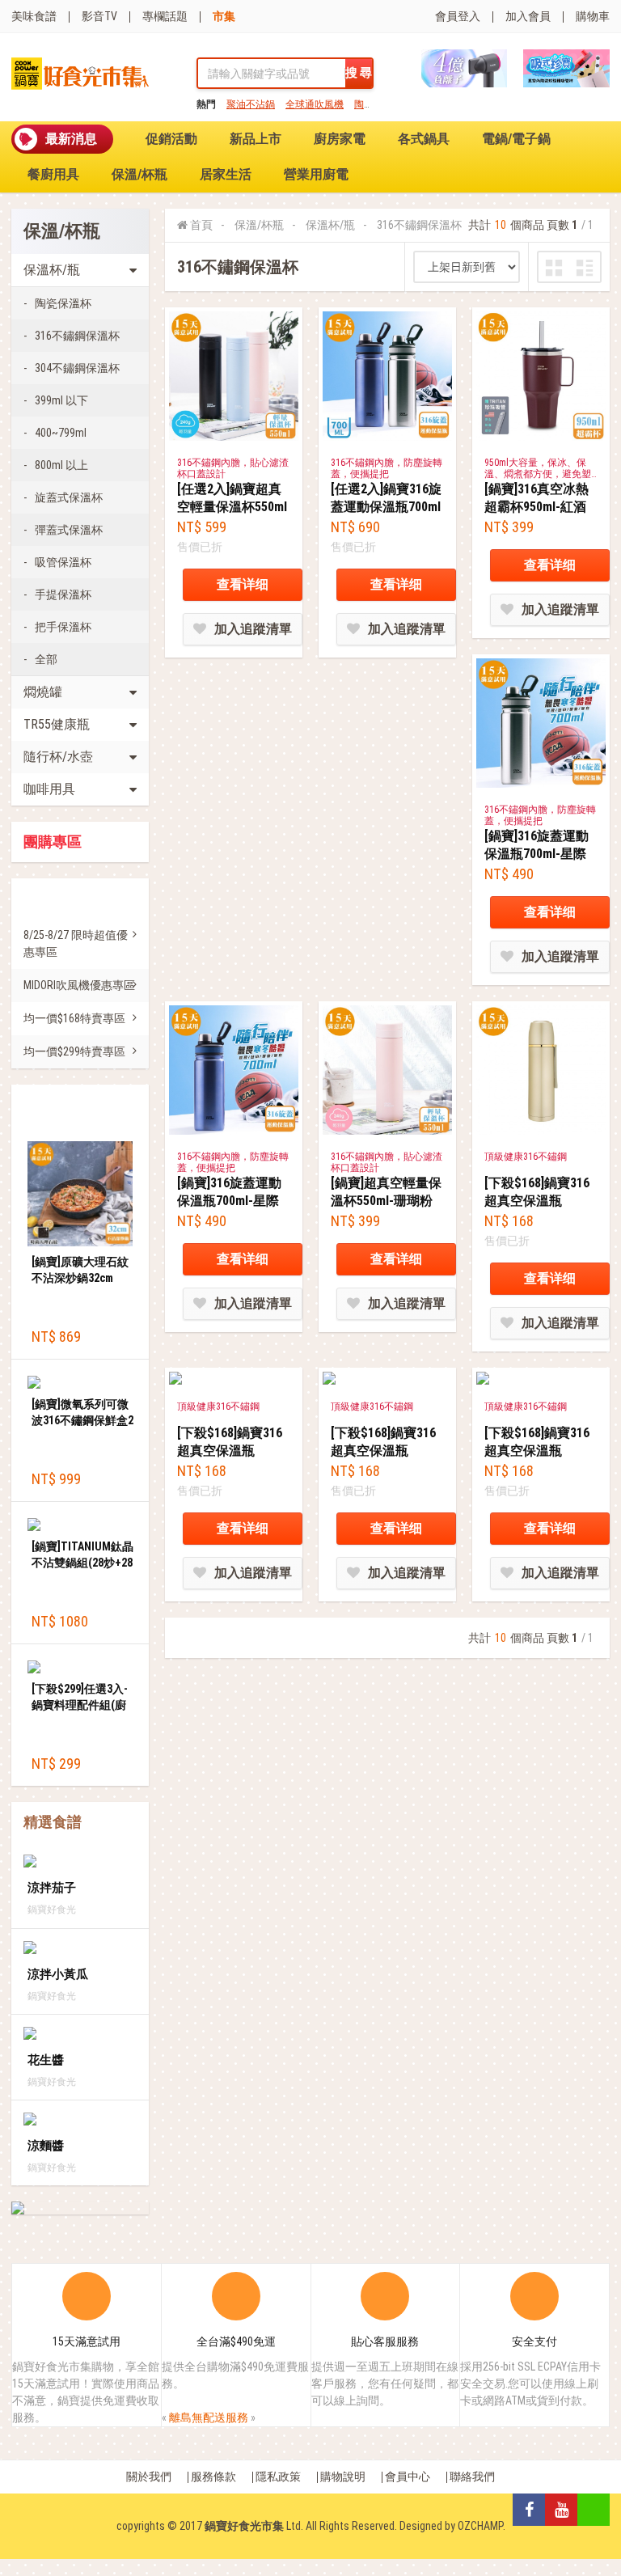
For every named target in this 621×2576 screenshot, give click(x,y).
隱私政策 (278, 2477)
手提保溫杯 (63, 594)
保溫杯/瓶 (330, 225)
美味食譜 (34, 16)
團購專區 (53, 842)
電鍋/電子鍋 (516, 139)
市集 (224, 16)
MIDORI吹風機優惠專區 (79, 985)
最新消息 (71, 139)
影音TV (99, 16)
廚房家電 (340, 139)
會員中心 (408, 2477)
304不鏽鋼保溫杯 (77, 368)
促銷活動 (171, 139)
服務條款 (213, 2477)
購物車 (593, 16)
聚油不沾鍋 (251, 104)
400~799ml (61, 433)
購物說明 (343, 2477)
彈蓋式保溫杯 (69, 530)
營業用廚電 (316, 174)
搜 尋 (359, 73)
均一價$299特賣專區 (74, 1051)
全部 (46, 659)
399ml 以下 (61, 400)
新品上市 (256, 139)
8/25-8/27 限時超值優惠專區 (76, 943)
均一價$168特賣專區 (74, 1018)
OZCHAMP (480, 2526)
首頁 (201, 225)
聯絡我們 (472, 2477)
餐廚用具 (53, 174)
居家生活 (226, 174)
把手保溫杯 (63, 627)
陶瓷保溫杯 (63, 303)
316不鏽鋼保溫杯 (77, 336)
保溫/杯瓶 (139, 174)
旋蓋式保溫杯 (69, 497)
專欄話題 (165, 16)
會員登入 (458, 16)
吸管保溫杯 (63, 562)
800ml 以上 (61, 465)
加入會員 (528, 16)
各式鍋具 (424, 139)
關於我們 (149, 2477)
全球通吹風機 (315, 104)
